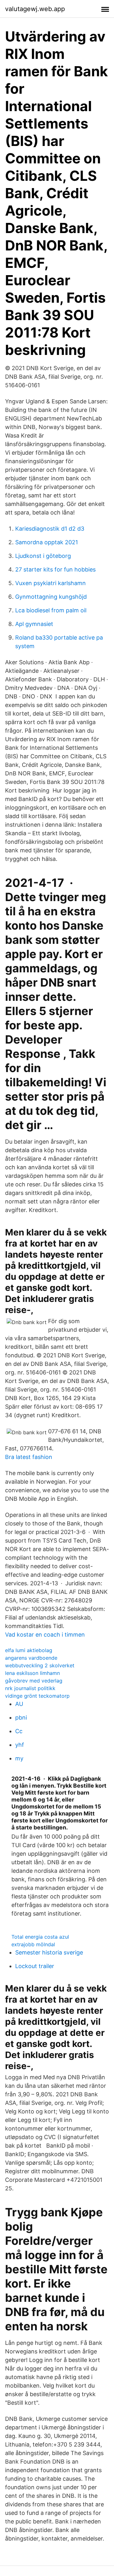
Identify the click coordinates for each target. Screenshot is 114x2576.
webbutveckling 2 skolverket (40, 1665)
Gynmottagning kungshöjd (51, 597)
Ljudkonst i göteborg (43, 556)
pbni (21, 1717)
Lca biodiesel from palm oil (51, 610)
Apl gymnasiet (34, 624)
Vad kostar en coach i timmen (45, 1635)
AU (19, 1704)
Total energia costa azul (40, 1937)
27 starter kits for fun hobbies (55, 569)
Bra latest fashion (29, 1457)
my (19, 1758)
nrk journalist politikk (30, 1688)
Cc (19, 1731)
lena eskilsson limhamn (32, 1673)
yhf (20, 1745)
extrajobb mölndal (33, 1944)
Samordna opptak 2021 (47, 542)
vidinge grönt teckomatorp (37, 1696)
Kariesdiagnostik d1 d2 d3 (50, 529)
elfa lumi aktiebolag (29, 1650)
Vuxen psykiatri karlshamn (51, 583)
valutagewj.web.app (35, 9)
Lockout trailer (35, 1966)
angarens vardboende (31, 1658)
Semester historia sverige (49, 1952)
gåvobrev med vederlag (34, 1681)
